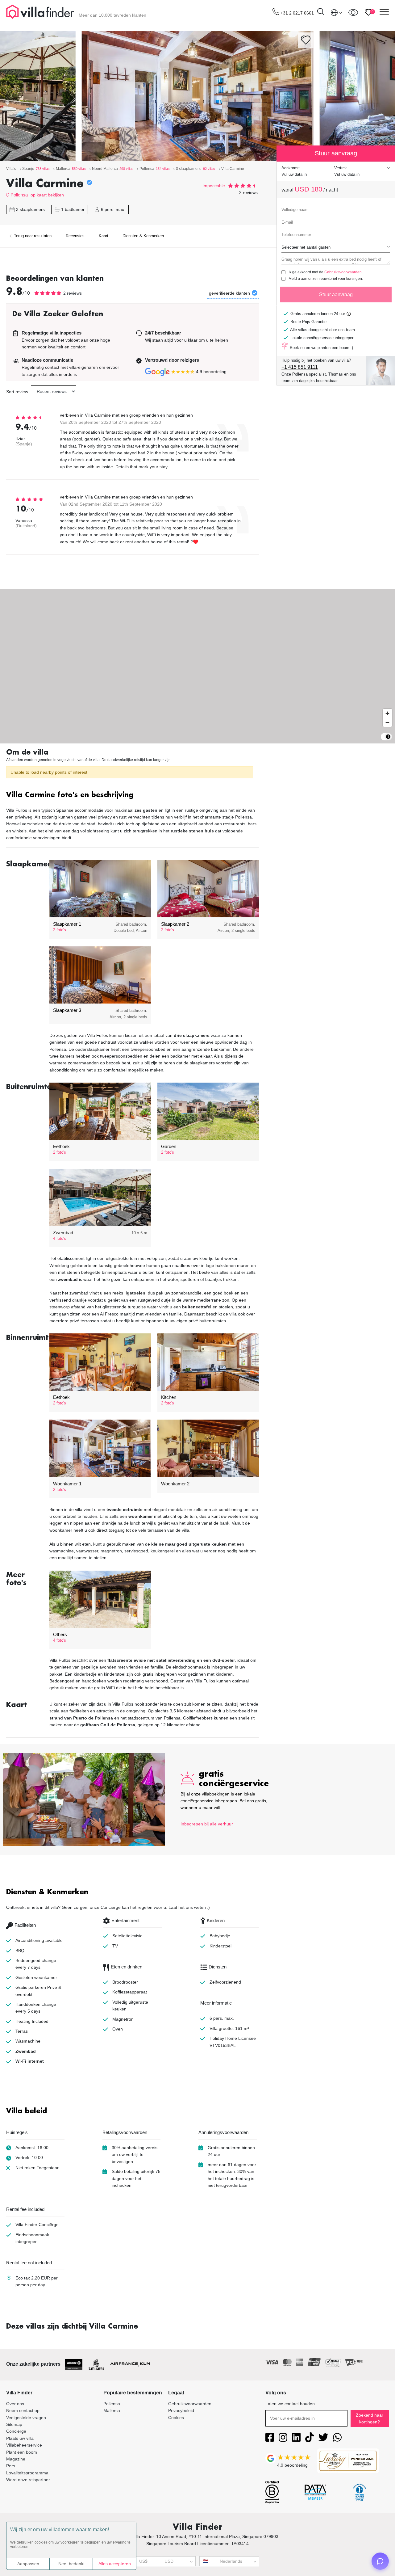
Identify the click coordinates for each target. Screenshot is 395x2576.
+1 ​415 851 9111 (300, 367)
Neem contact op (23, 2410)
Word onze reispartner (28, 2480)
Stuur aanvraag (336, 295)
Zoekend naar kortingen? (370, 2418)
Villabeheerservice (24, 2445)
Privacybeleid (181, 2410)
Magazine (16, 2459)
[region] (197, 666)
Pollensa (19, 195)
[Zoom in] (387, 713)
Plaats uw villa (20, 2438)
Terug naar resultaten (32, 236)
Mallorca (112, 2410)
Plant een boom (22, 2452)
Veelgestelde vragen (26, 2418)
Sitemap (14, 2424)
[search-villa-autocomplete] (321, 13)
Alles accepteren (115, 2564)
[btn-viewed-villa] (353, 12)
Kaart (104, 236)
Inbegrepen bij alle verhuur (207, 1824)
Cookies (176, 2418)
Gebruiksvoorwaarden (343, 272)
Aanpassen (28, 2564)
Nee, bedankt (71, 2564)
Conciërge (16, 2431)
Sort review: (18, 392)
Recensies (75, 236)
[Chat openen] (380, 2561)
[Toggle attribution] (388, 737)
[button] (133, 796)
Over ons (15, 2404)
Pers (11, 2466)
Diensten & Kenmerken (143, 236)
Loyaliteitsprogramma (27, 2473)
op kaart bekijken (47, 195)
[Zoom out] (387, 722)
